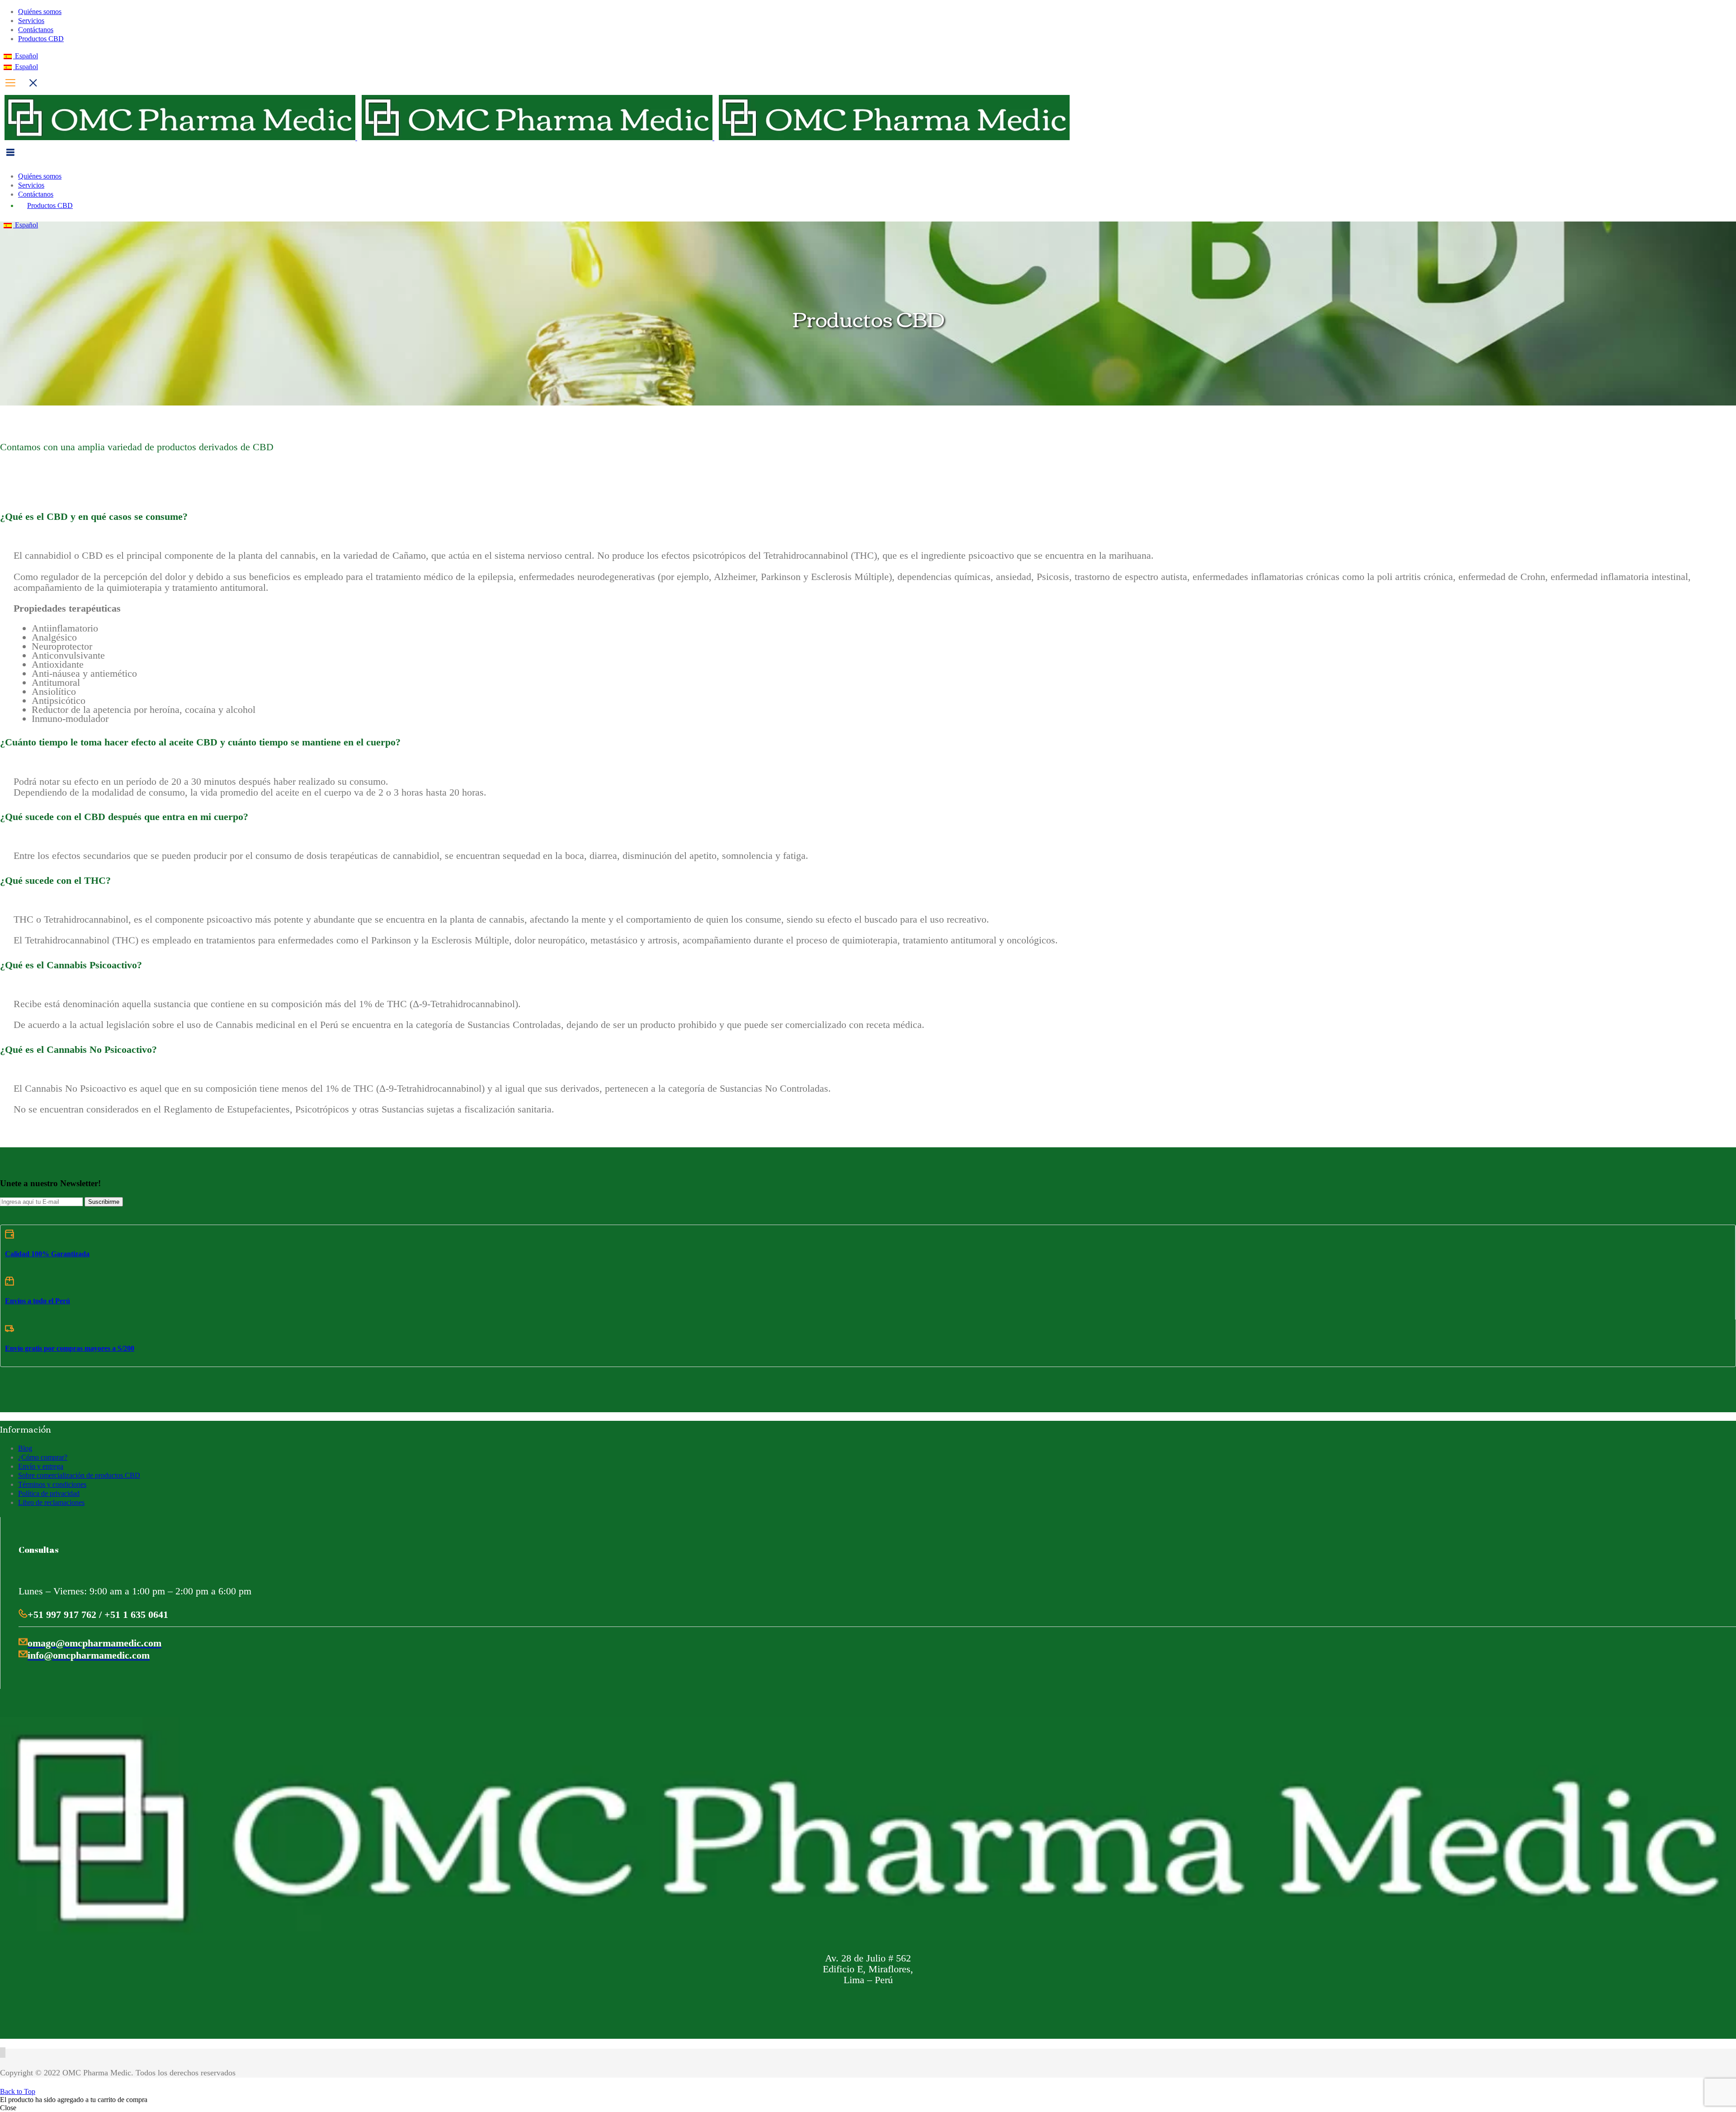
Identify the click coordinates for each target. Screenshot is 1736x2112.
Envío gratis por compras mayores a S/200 (70, 1348)
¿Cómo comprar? (43, 1457)
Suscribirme (104, 1202)
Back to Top (18, 2091)
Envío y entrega (41, 1466)
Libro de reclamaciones (51, 1502)
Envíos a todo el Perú (38, 1301)
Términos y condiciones (52, 1484)
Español (26, 56)
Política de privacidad (49, 1493)
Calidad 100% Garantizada (47, 1254)
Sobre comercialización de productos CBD (79, 1475)
